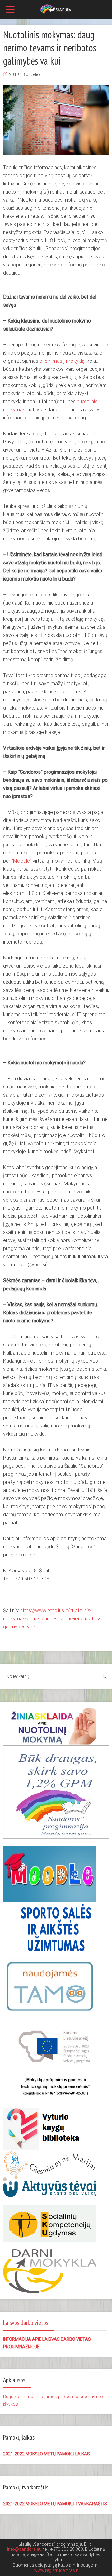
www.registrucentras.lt (56, 2570)
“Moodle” (21, 861)
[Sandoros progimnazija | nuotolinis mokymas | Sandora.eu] (56, 9)
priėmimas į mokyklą (62, 361)
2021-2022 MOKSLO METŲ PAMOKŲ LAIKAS (47, 2454)
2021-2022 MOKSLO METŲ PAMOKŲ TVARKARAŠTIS (55, 2504)
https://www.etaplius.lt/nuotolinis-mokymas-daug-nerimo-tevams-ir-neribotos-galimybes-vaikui (52, 1619)
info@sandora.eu (24, 2549)
